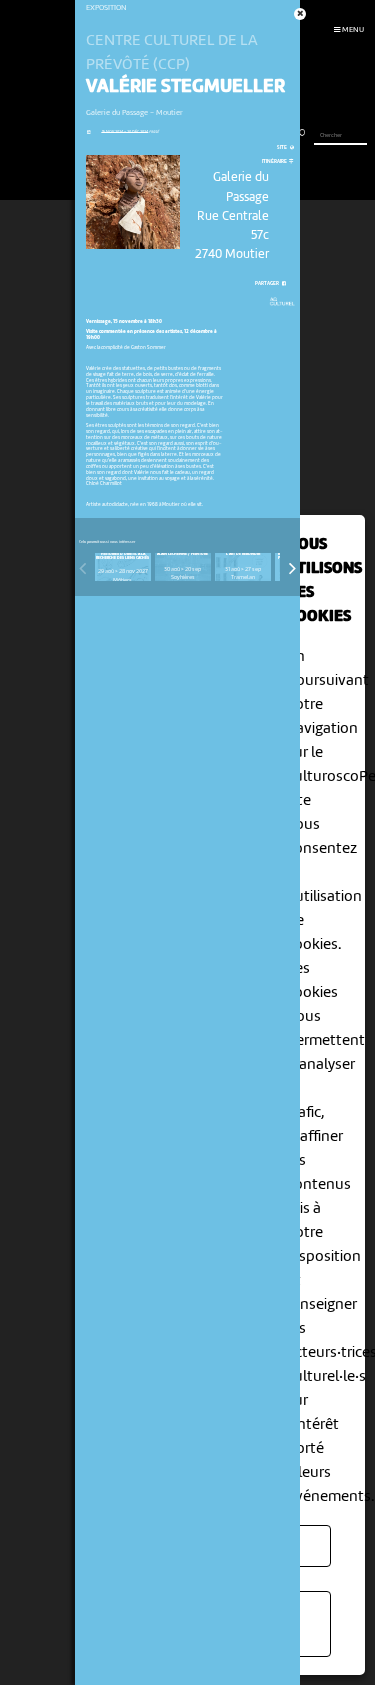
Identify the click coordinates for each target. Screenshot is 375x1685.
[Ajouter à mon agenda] (88, 132)
